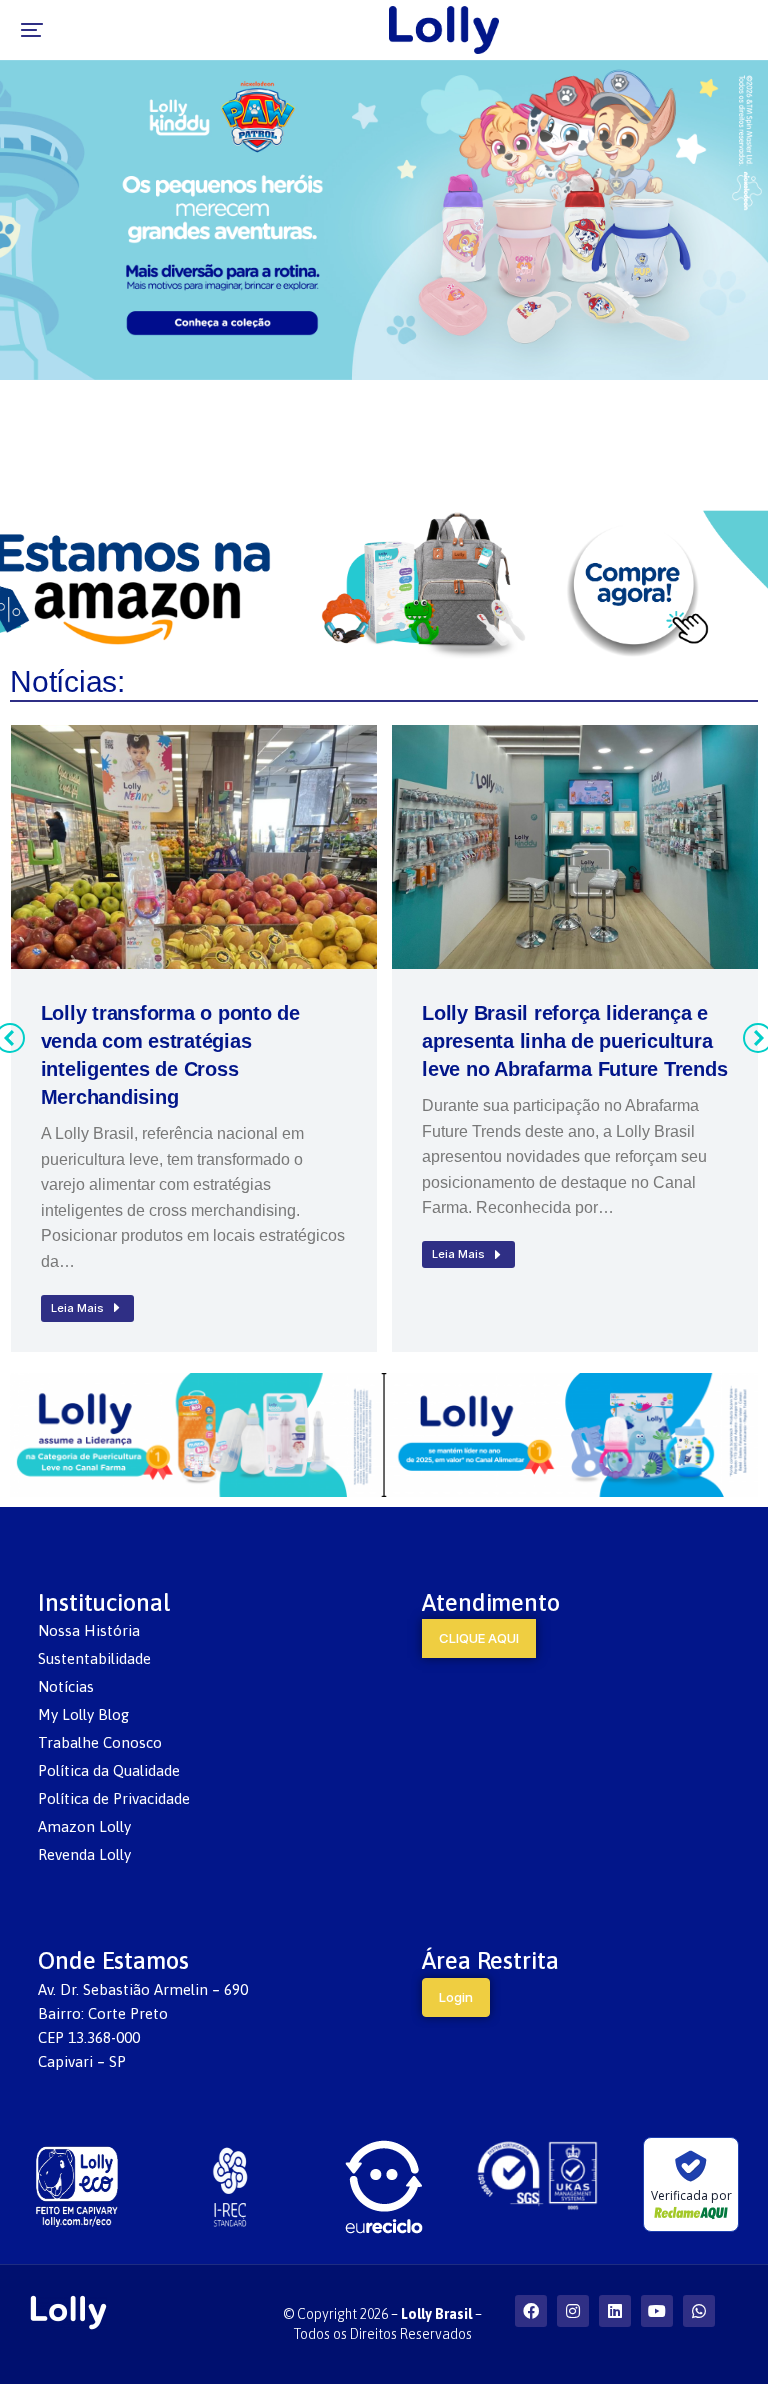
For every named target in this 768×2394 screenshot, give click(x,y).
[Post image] (194, 847)
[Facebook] (531, 2311)
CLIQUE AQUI (479, 1638)
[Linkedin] (615, 2311)
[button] (32, 30)
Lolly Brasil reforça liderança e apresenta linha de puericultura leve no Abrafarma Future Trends (574, 1041)
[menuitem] (191, 1631)
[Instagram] (573, 2311)
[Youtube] (657, 2311)
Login (456, 1997)
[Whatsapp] (699, 2311)
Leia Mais (77, 1308)
